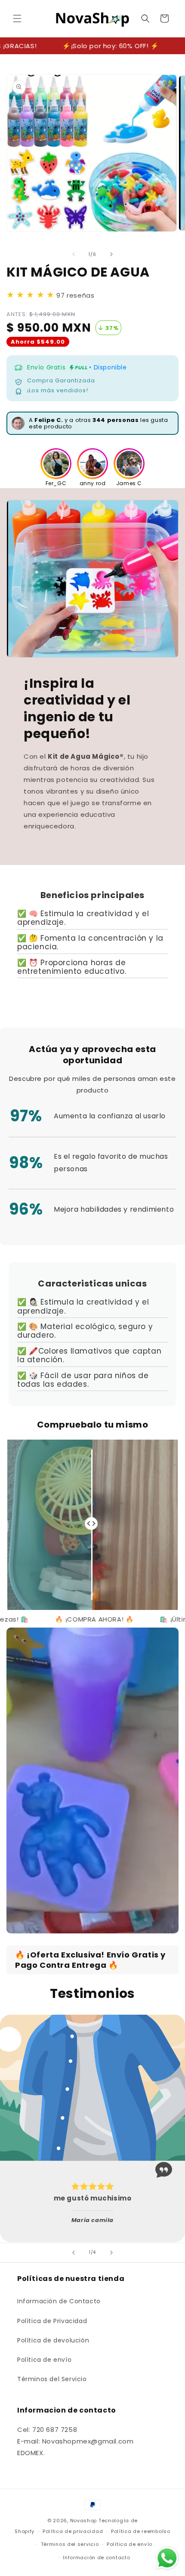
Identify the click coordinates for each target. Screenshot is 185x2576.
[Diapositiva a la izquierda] (74, 254)
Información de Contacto (59, 2301)
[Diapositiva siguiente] (111, 2253)
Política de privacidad (73, 2531)
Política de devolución (53, 2340)
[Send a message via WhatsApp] (167, 2558)
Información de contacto (96, 2558)
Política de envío (44, 2360)
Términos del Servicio (52, 2379)
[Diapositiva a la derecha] (111, 254)
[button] (17, 18)
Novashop (84, 2521)
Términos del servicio (70, 2544)
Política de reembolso (141, 2531)
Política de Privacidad (52, 2321)
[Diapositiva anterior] (74, 2253)
